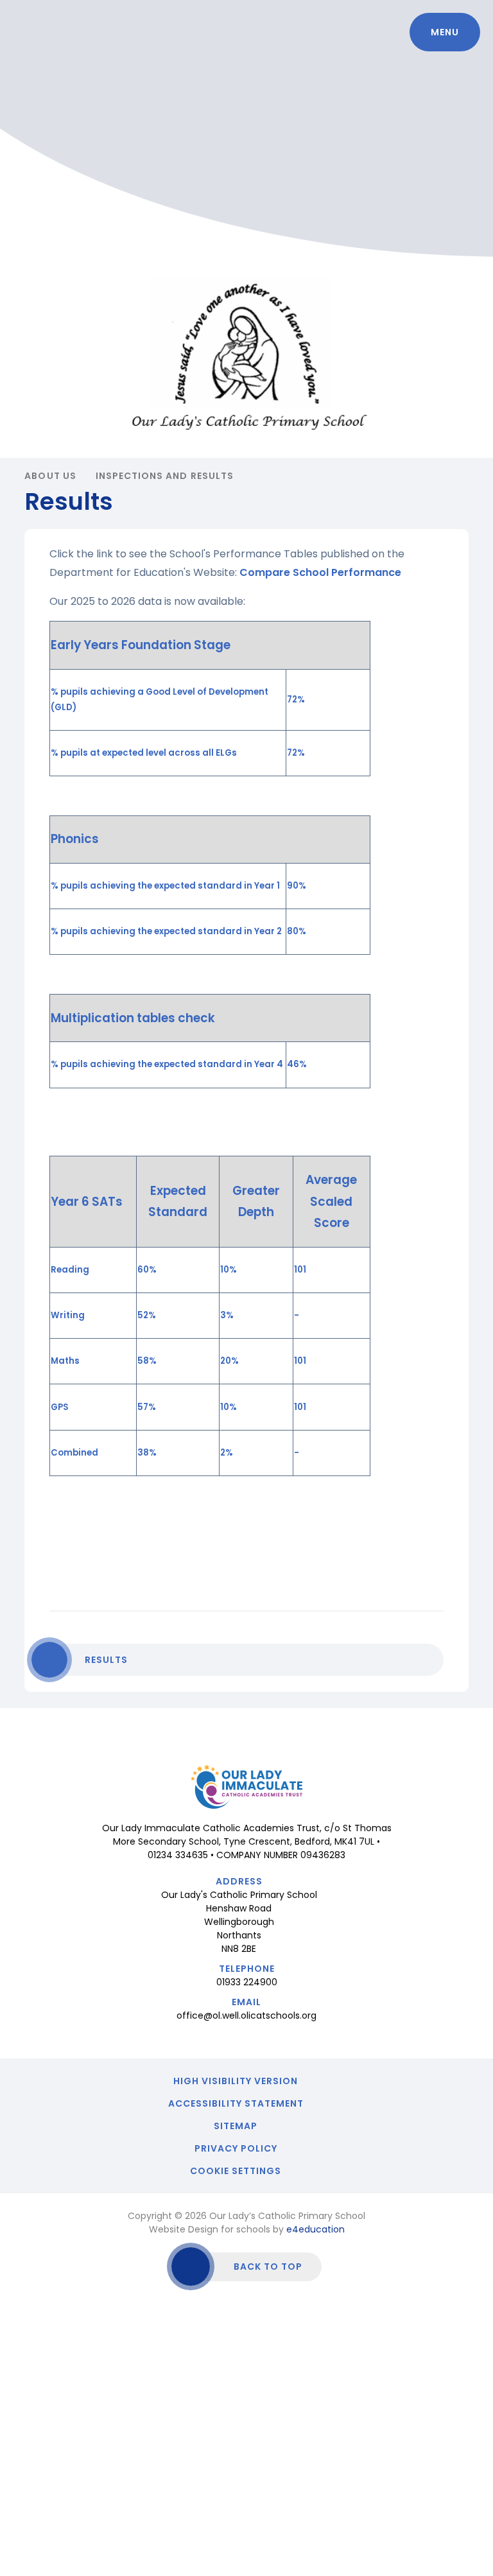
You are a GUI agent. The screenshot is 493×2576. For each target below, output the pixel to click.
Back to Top (268, 2267)
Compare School (285, 572)
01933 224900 (247, 1982)
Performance (366, 572)
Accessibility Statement (236, 2103)
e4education (316, 2229)
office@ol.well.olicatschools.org (246, 2015)
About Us (50, 476)
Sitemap (236, 2126)
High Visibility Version (236, 2081)
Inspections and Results (165, 476)
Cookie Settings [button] (236, 2171)
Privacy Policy (236, 2148)
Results (106, 1660)
